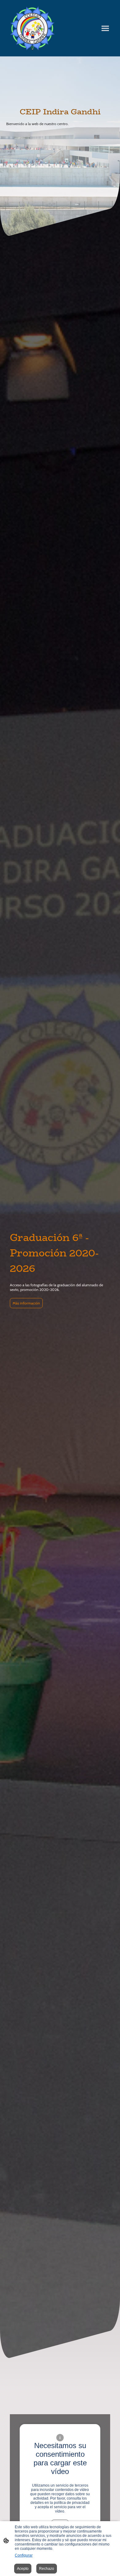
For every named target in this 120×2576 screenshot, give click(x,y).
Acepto (23, 2569)
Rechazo (47, 2569)
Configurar (24, 2555)
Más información (26, 1303)
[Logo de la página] (32, 28)
